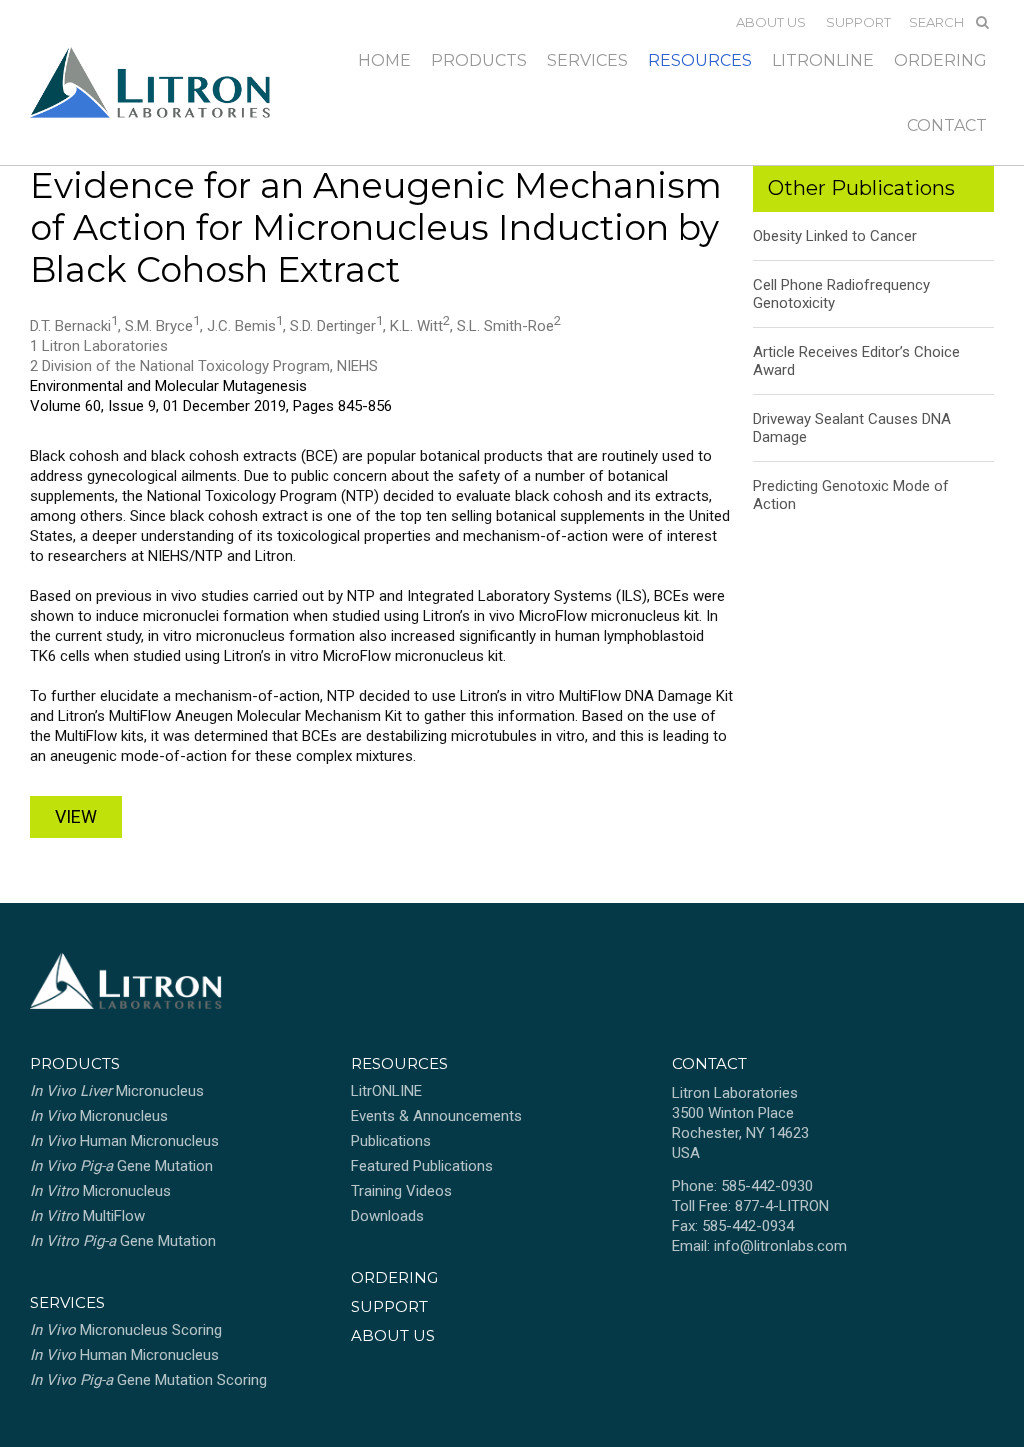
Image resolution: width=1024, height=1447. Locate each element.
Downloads (387, 1216)
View (76, 816)
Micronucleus (117, 1091)
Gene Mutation (121, 1166)
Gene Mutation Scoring (148, 1380)
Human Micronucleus (124, 1141)
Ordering (940, 60)
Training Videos (401, 1191)
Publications (391, 1141)
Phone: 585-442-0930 (742, 1186)
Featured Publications (422, 1166)
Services (587, 60)
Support (858, 22)
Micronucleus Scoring (126, 1330)
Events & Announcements (436, 1116)
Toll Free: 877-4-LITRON (750, 1206)
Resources (700, 60)
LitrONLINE (823, 60)
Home (384, 60)
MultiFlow (87, 1216)
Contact (947, 125)
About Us (771, 22)
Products (479, 60)
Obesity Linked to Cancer (835, 236)
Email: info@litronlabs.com (759, 1246)
